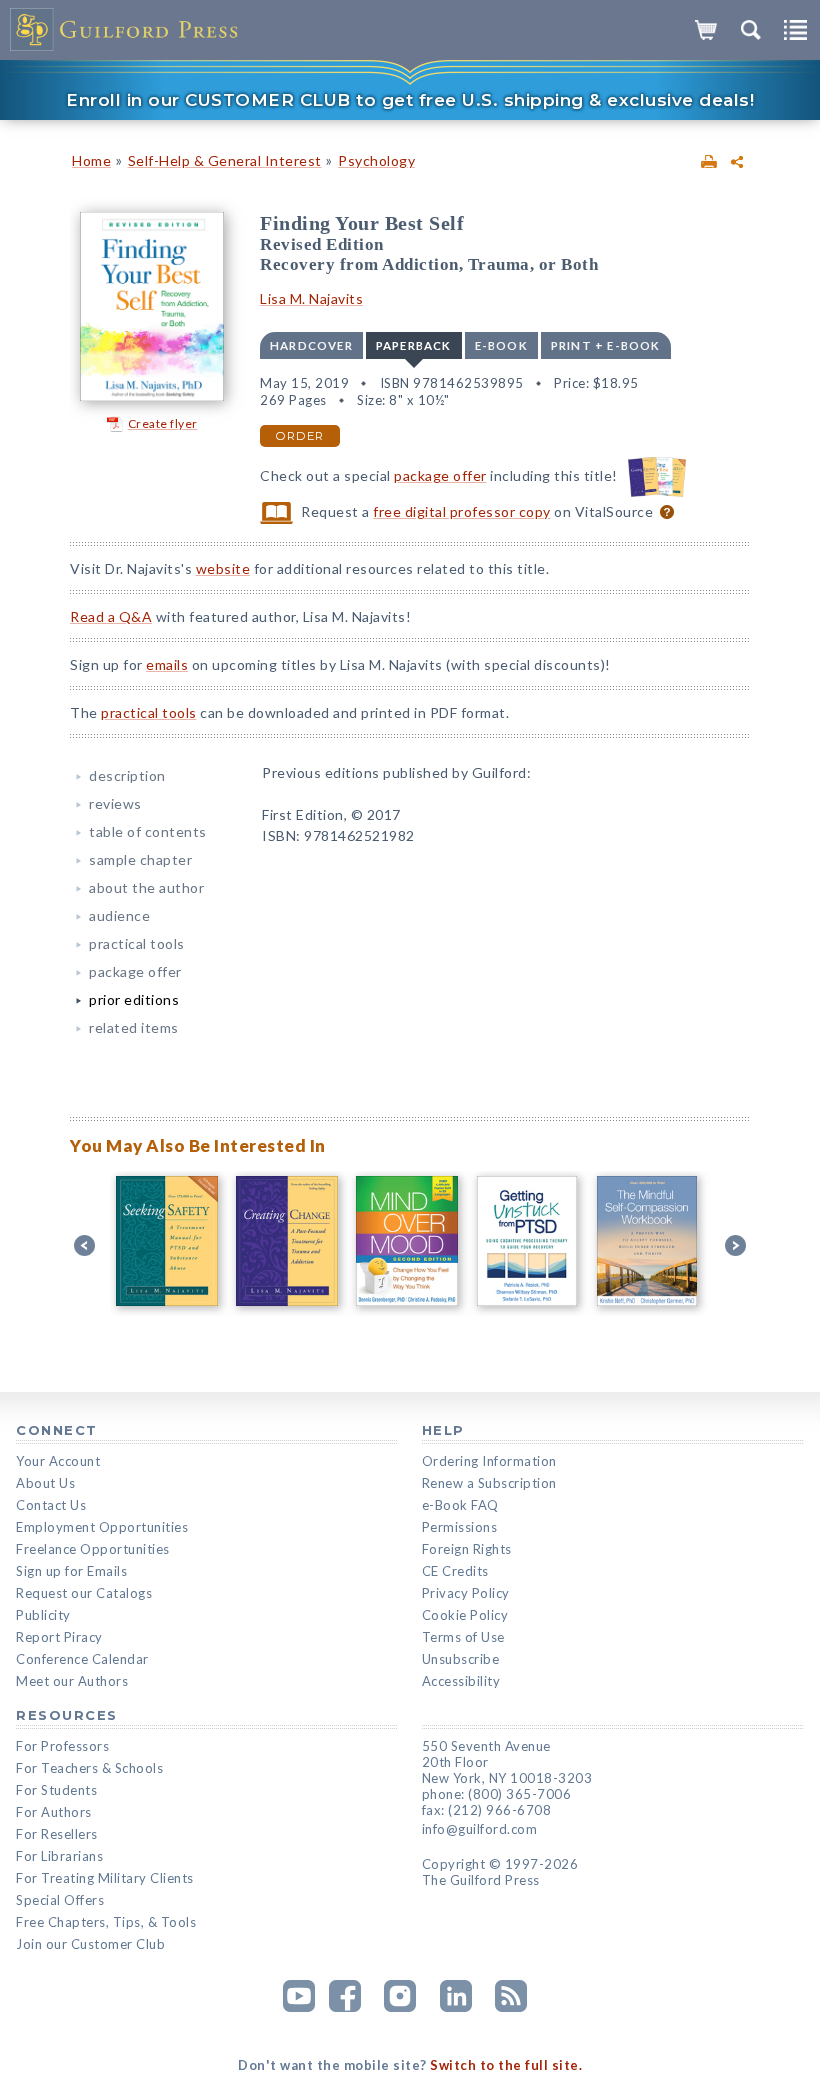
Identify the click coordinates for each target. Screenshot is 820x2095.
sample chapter (140, 859)
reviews (115, 803)
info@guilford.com (480, 1829)
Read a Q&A (111, 616)
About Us (45, 1483)
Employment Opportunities (102, 1527)
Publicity (43, 1615)
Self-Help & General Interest (225, 160)
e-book (501, 345)
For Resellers (57, 1834)
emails (167, 664)
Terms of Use (463, 1637)
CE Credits (455, 1571)
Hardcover (311, 345)
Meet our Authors (72, 1681)
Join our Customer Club (90, 1944)
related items (134, 1027)
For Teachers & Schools (89, 1768)
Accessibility (461, 1681)
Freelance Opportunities (93, 1549)
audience (119, 915)
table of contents (148, 831)
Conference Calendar (82, 1659)
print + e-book (606, 345)
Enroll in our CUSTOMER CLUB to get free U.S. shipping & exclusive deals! (410, 100)
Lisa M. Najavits (311, 298)
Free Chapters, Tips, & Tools (106, 1922)
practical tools (149, 712)
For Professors (62, 1746)
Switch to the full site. (506, 2065)
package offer (440, 475)
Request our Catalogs (84, 1593)
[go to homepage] (125, 30)
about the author (146, 887)
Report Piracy (59, 1637)
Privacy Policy (466, 1593)
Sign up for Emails (71, 1571)
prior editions (134, 999)
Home (91, 160)
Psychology (376, 160)
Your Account (58, 1461)
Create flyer (163, 423)
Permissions (460, 1527)
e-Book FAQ (460, 1505)
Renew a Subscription (489, 1483)
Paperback (414, 345)
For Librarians (59, 1856)
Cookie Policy (465, 1615)
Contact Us (51, 1505)
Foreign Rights (467, 1549)
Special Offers (60, 1900)
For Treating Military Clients (105, 1878)
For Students (56, 1790)
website (223, 568)
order (300, 436)
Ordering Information (489, 1461)
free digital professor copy (462, 511)
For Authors (54, 1812)
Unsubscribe (461, 1659)
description (127, 775)
